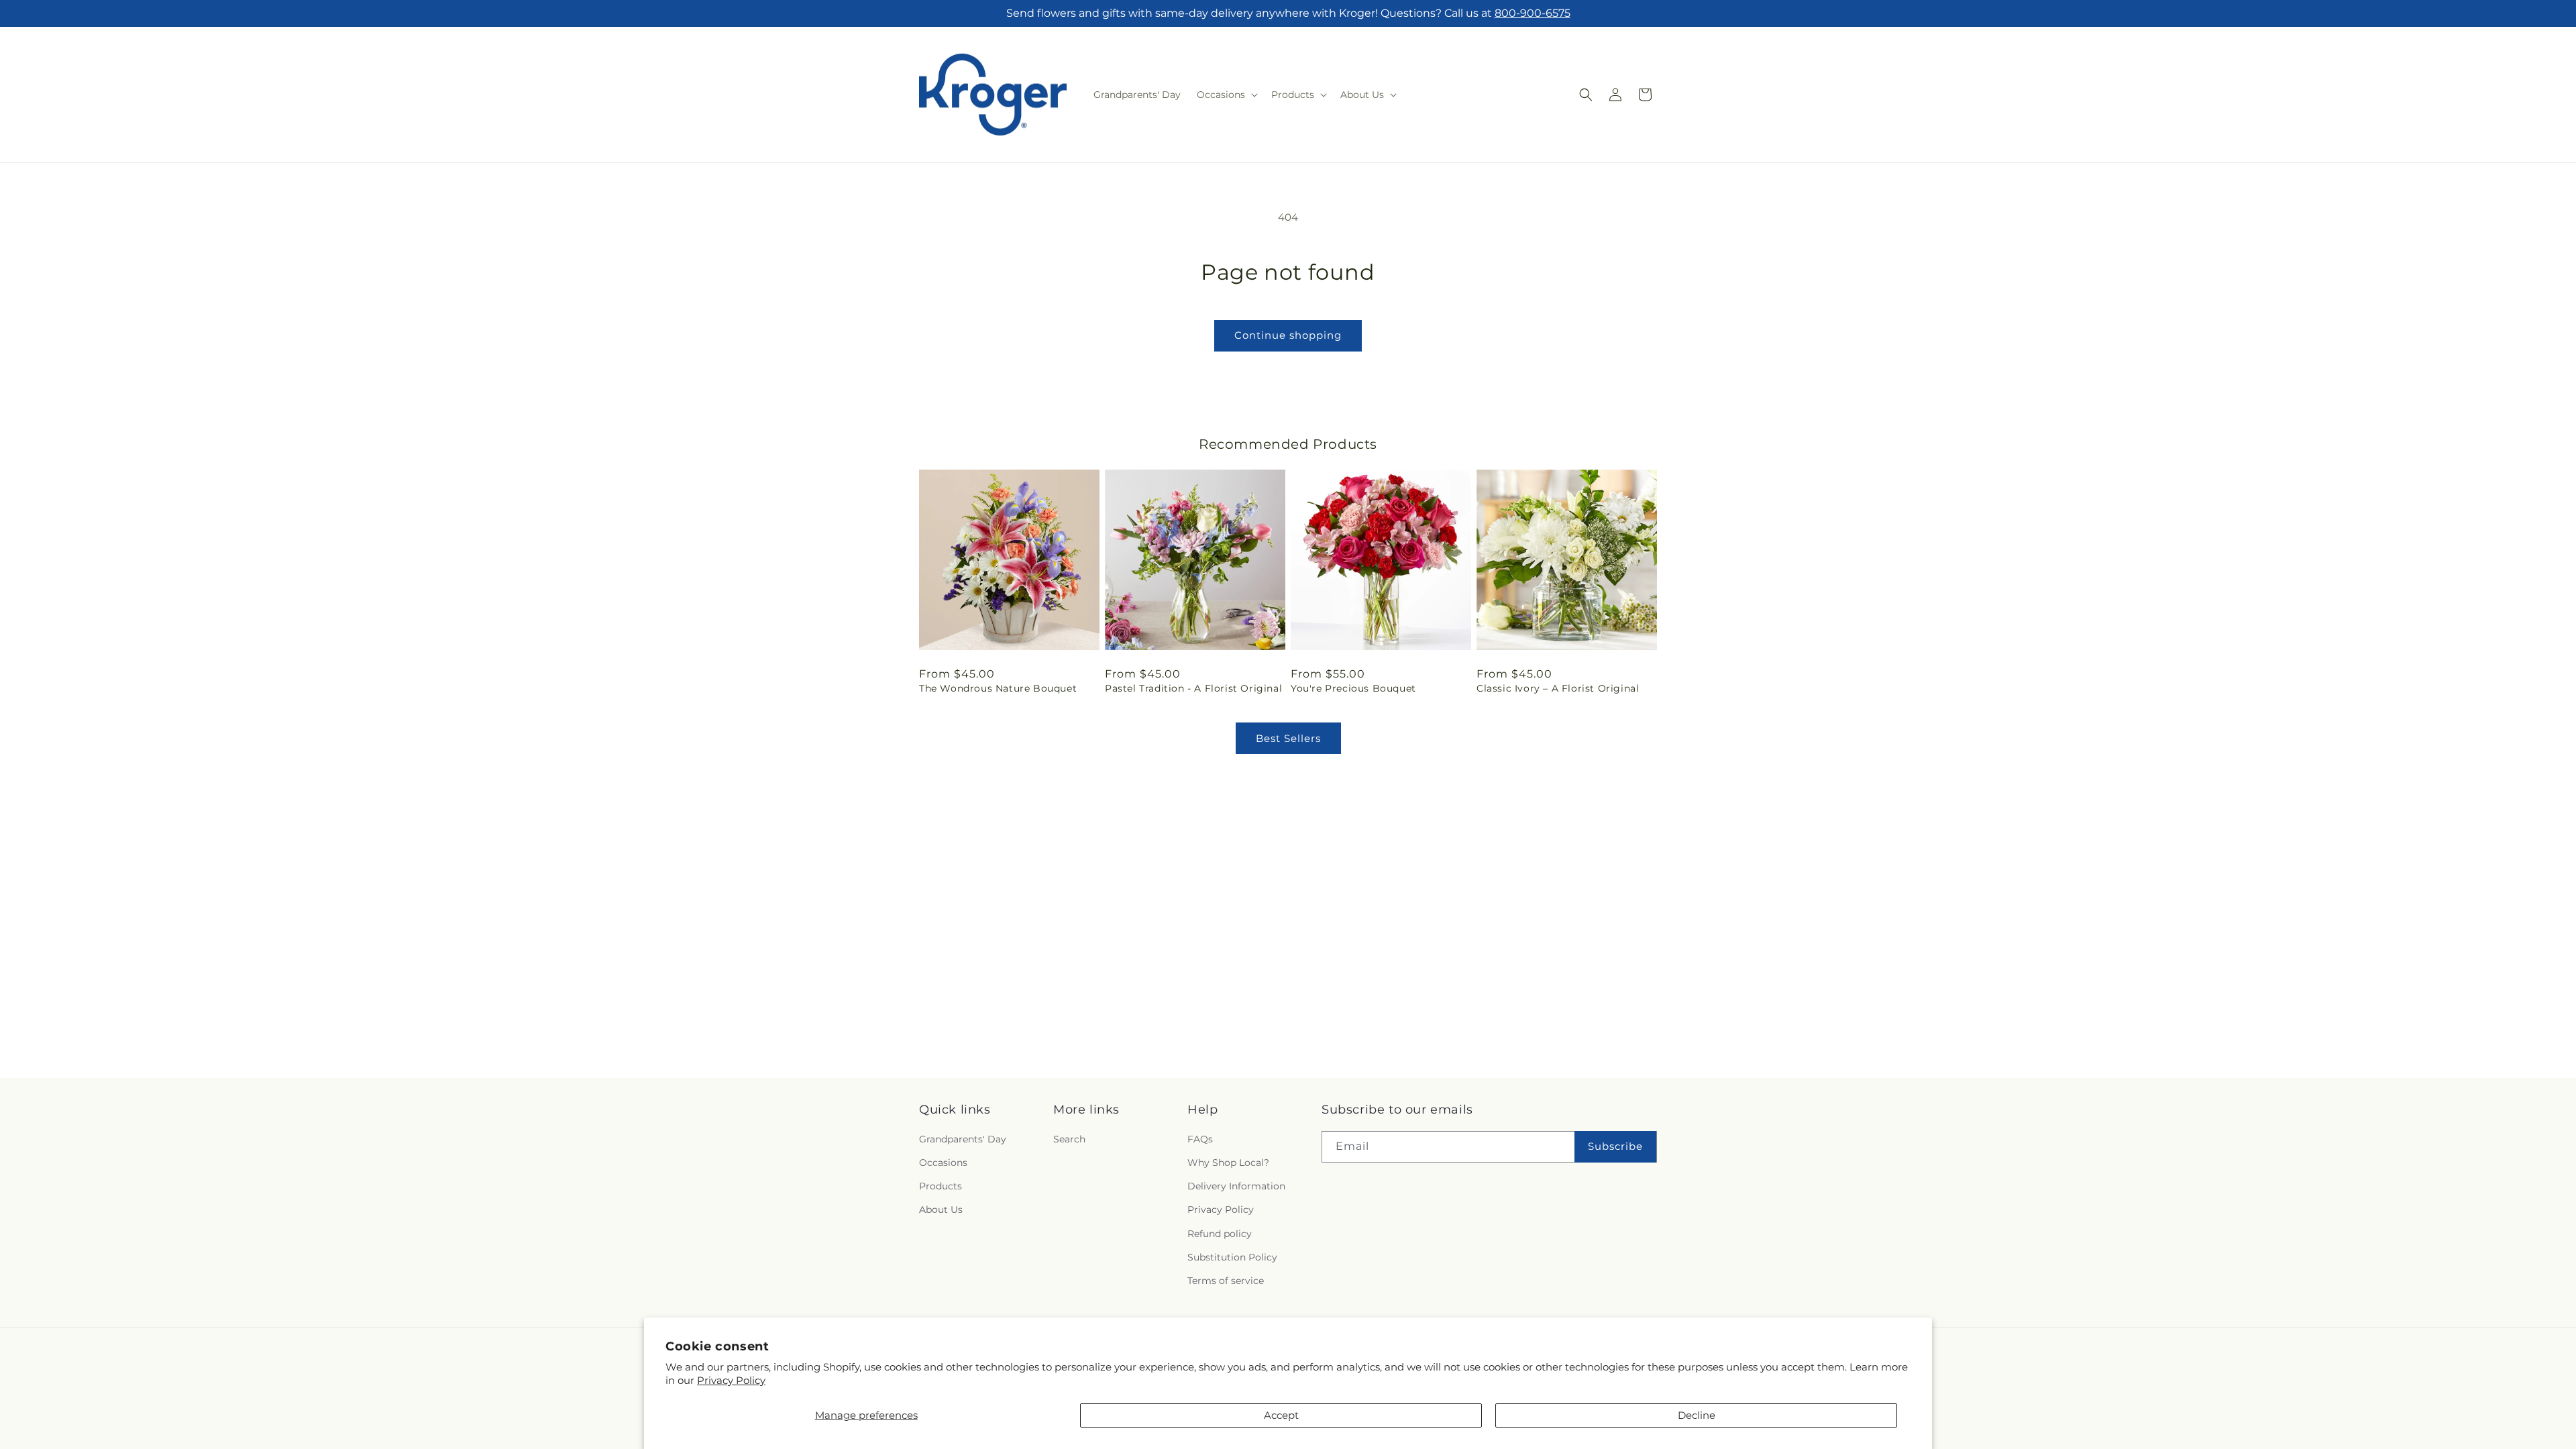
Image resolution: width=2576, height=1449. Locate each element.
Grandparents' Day (963, 1140)
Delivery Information (1236, 1187)
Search (1069, 1140)
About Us (941, 1210)
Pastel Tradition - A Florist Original (1193, 688)
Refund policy (1220, 1234)
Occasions (943, 1163)
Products (941, 1187)
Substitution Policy (1232, 1257)
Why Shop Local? (1228, 1163)
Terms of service (1226, 1281)
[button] (1226, 95)
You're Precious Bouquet (1353, 688)
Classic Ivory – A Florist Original (1558, 688)
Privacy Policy (731, 1380)
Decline (1697, 1415)
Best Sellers (1288, 738)
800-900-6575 (1533, 13)
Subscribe (1615, 1147)
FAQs (1200, 1140)
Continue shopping (1288, 335)
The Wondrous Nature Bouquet (998, 688)
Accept (1281, 1415)
